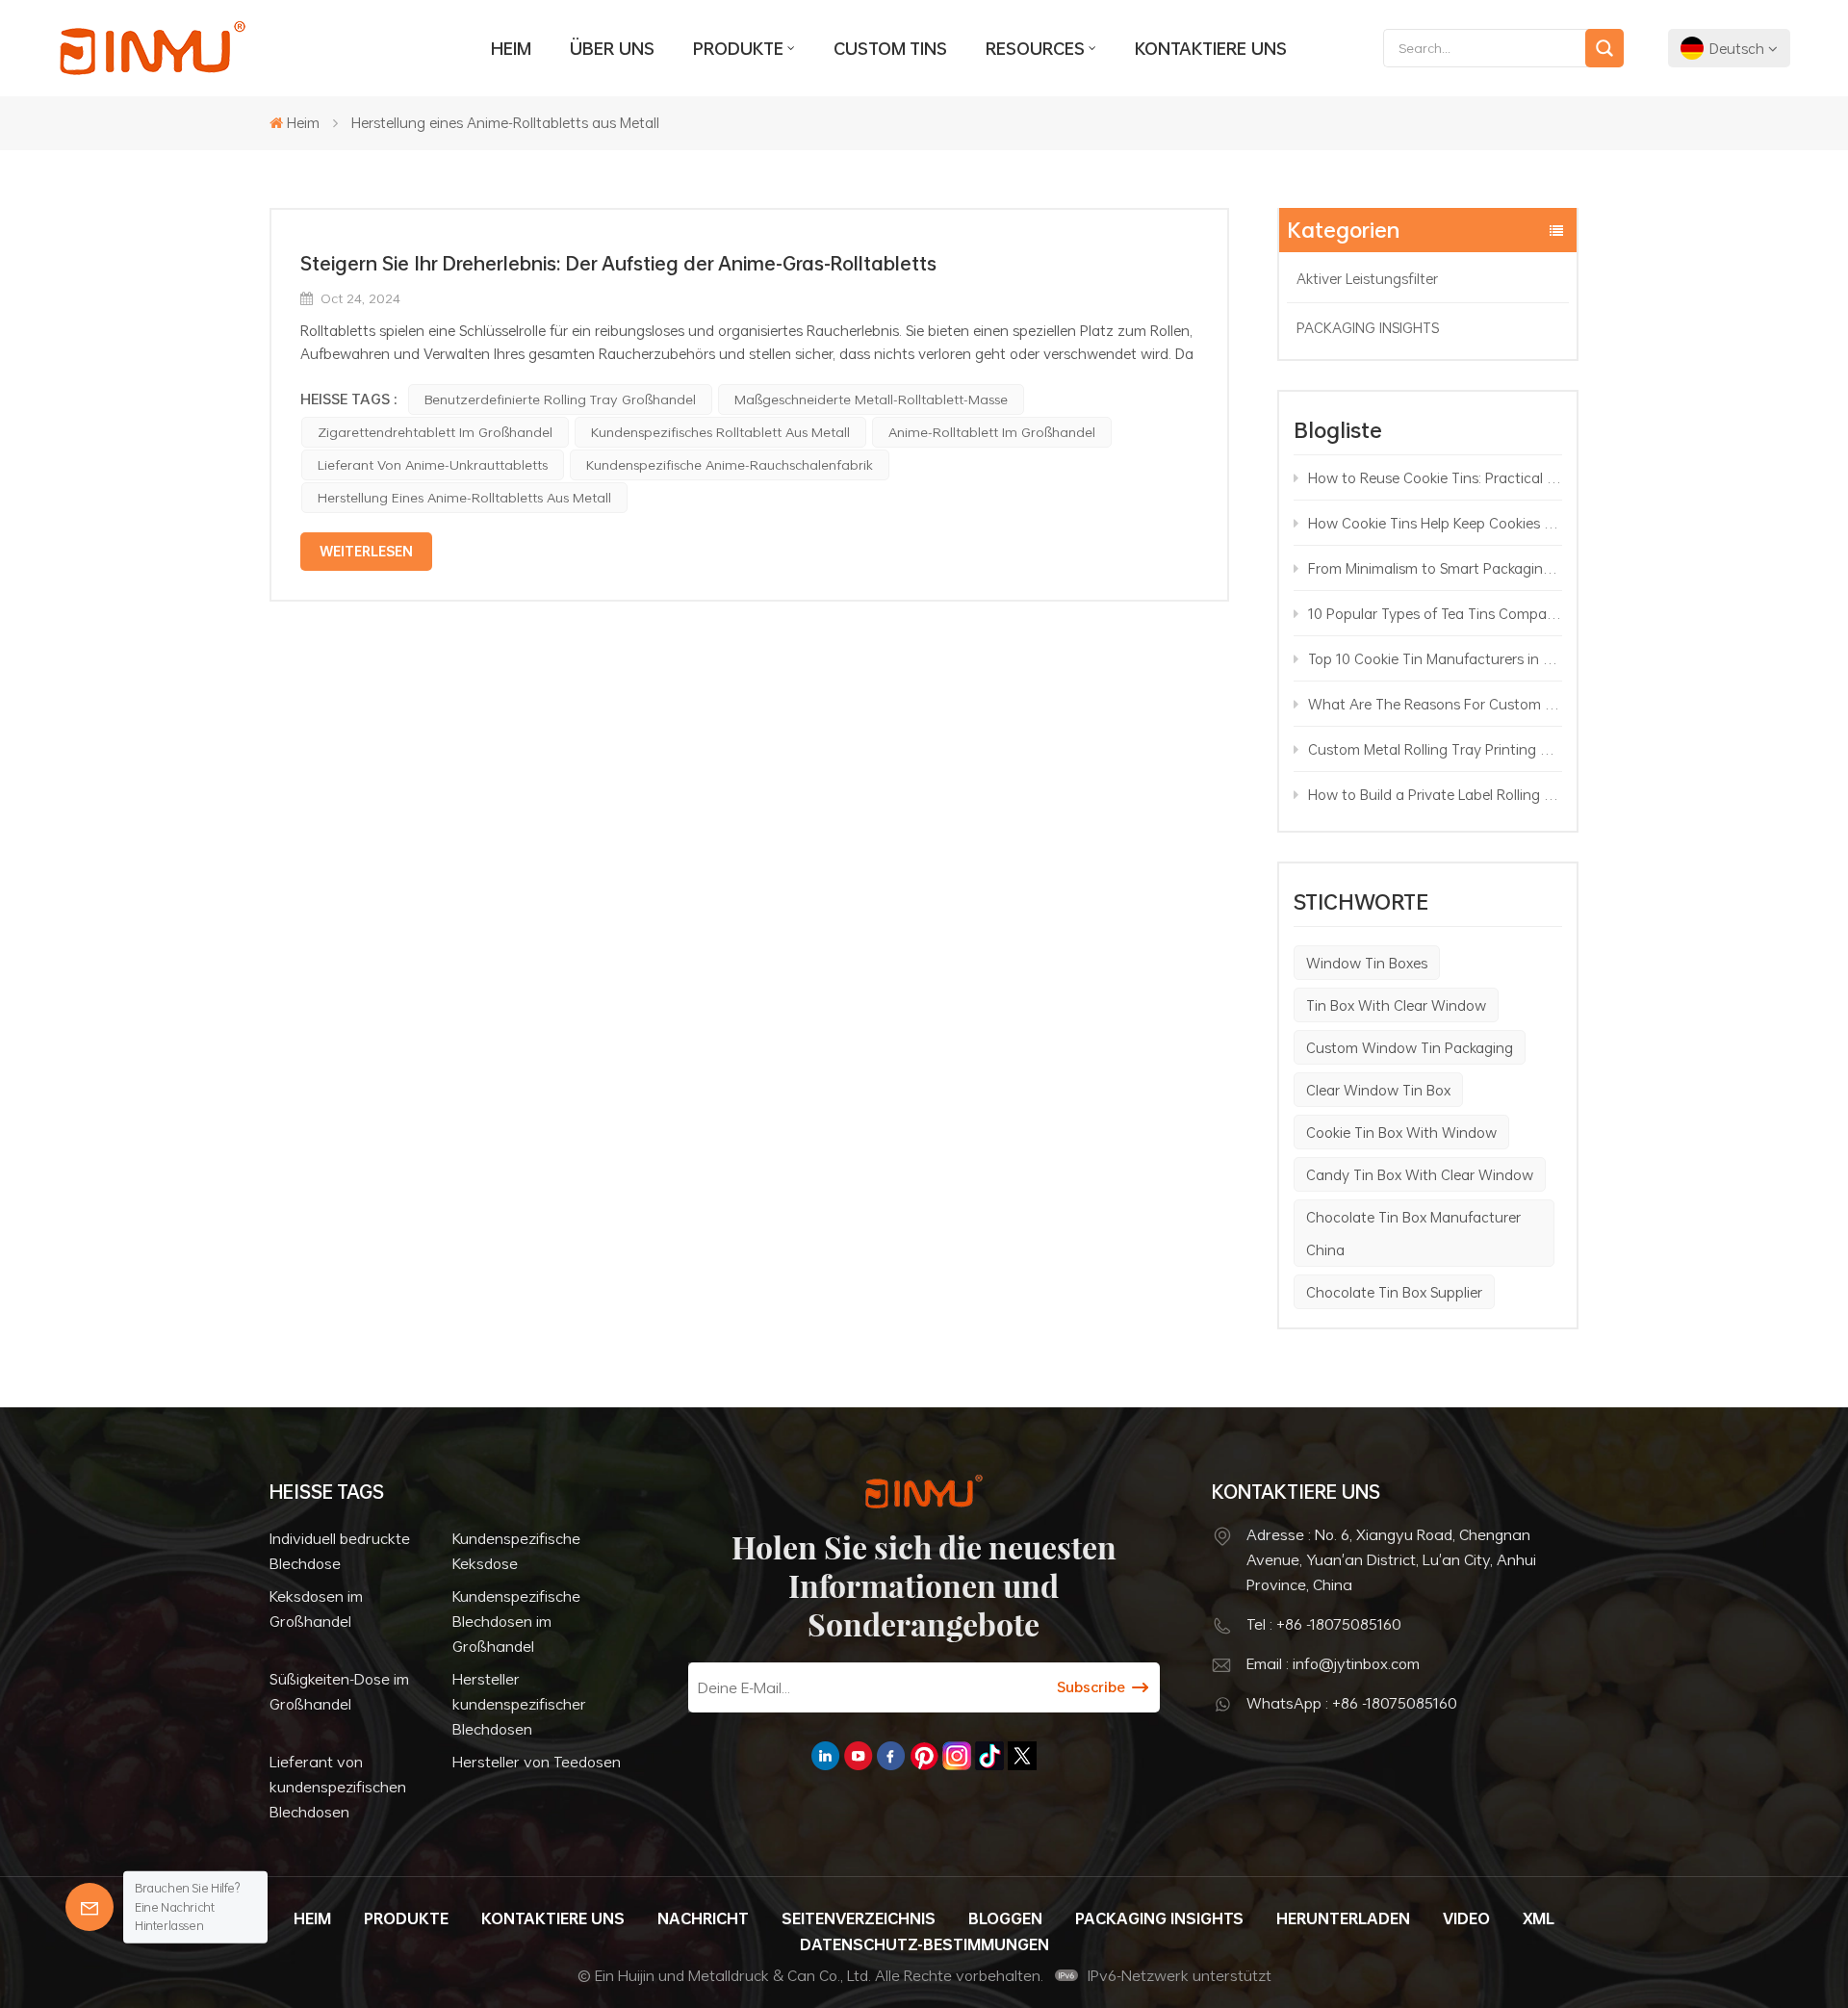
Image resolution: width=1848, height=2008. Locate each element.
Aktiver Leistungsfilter (1367, 278)
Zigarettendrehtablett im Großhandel (435, 432)
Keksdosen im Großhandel (316, 1609)
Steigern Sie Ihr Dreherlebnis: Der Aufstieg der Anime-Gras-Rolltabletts (618, 263)
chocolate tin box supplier (1394, 1292)
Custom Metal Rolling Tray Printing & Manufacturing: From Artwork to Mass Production (1435, 749)
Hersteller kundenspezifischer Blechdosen (519, 1704)
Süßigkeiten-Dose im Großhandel (339, 1691)
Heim (511, 48)
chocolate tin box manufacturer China (1413, 1233)
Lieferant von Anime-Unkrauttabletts (433, 464)
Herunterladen (1343, 1918)
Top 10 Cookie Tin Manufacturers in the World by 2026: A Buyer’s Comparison (1435, 658)
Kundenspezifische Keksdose (516, 1551)
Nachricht (703, 1918)
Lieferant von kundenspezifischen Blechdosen (338, 1787)
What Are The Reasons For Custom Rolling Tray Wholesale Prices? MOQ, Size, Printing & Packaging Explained (1435, 704)
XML (1539, 1918)
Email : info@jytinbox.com (1333, 1663)
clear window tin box (1378, 1090)
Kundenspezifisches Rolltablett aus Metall (720, 432)
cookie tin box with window (1401, 1132)
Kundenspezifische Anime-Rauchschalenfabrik (730, 464)
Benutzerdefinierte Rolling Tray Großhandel (560, 399)
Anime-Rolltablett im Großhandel (992, 432)
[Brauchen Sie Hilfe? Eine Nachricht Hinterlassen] (90, 1907)
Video (1466, 1918)
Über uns (612, 48)
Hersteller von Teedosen (537, 1762)
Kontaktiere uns (1211, 48)
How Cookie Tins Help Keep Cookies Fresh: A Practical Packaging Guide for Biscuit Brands (1435, 523)
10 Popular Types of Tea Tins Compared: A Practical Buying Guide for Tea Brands (1435, 613)
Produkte (738, 48)
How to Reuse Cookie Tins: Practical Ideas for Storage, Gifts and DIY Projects (1435, 477)
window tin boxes (1367, 963)
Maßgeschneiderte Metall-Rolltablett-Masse (871, 399)
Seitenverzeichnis (859, 1918)
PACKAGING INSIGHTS (1368, 327)
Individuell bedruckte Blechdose (340, 1551)
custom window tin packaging (1410, 1047)
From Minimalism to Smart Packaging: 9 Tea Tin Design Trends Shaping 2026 (1435, 568)
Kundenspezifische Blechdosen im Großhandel (516, 1621)
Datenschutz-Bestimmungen (924, 1944)
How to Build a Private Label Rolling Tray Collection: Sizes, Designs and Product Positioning (1435, 794)
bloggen (1005, 1918)
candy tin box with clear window (1420, 1174)
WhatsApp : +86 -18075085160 (1352, 1703)
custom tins (890, 48)
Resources (1035, 48)
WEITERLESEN (366, 551)
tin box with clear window (1396, 1005)
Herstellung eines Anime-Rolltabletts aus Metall (464, 497)
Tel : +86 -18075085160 (1324, 1624)
